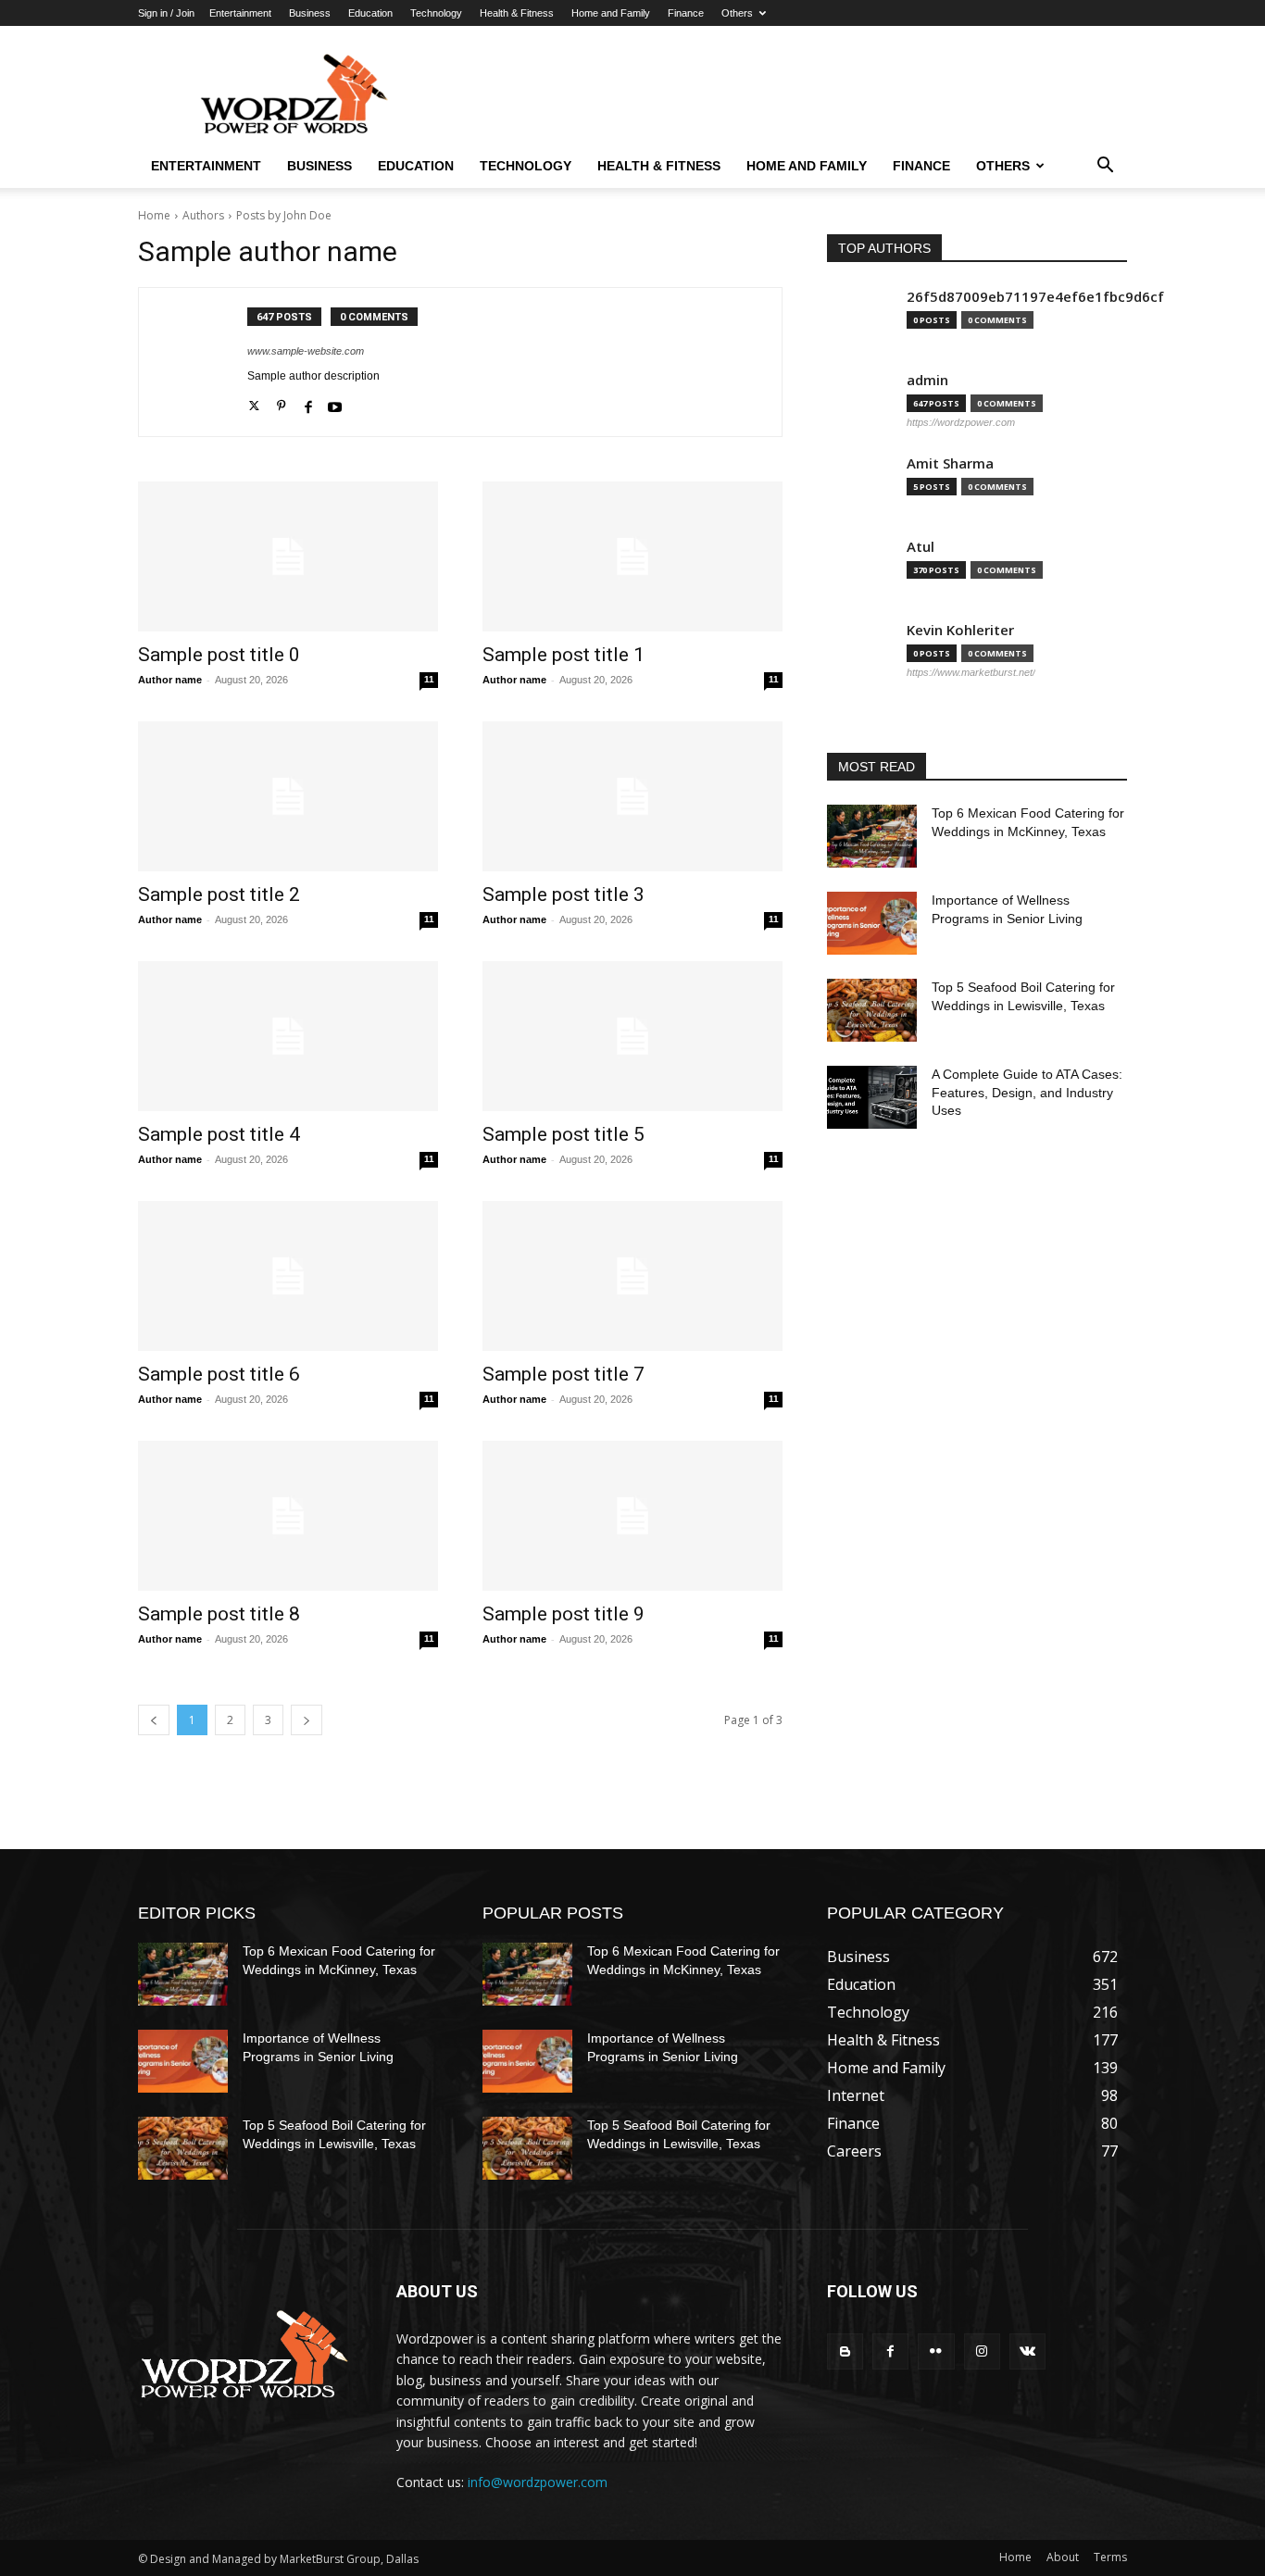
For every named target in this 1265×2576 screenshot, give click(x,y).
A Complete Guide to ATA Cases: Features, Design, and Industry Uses (1027, 1092)
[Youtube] (335, 403)
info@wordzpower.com (538, 2482)
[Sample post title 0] (288, 556)
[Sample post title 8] (288, 1516)
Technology (436, 13)
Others (737, 13)
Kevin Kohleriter (960, 630)
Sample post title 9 (564, 1614)
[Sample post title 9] (632, 1516)
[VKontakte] (1027, 2351)
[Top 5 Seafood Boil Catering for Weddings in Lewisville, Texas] (872, 1010)
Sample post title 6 (219, 1374)
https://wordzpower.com (961, 422)
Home (154, 215)
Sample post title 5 (564, 1134)
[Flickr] (936, 2351)
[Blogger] (845, 2351)
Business (310, 13)
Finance (686, 13)
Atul (921, 547)
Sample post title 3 (564, 894)
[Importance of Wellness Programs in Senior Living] (872, 923)
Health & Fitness (517, 13)
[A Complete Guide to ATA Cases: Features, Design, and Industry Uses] (872, 1097)
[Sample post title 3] (632, 796)
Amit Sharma (950, 463)
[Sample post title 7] (632, 1276)
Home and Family (611, 13)
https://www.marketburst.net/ (971, 672)
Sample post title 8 (219, 1614)
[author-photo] (203, 362)
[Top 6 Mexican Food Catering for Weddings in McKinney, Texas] (872, 836)
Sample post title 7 (564, 1374)
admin (927, 380)
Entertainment (240, 13)
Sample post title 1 (564, 655)
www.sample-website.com (306, 351)
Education (370, 13)
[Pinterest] (281, 403)
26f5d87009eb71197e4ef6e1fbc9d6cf (1035, 297)
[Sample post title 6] (288, 1276)
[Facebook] (308, 403)
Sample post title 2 (219, 894)
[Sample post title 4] (288, 1036)
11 (429, 679)
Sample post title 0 (219, 655)
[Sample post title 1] (632, 556)
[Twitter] (254, 403)
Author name (170, 680)
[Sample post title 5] (632, 1036)
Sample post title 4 (219, 1134)
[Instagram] (982, 2351)
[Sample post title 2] (288, 796)
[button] (1105, 167)
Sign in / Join (166, 13)
